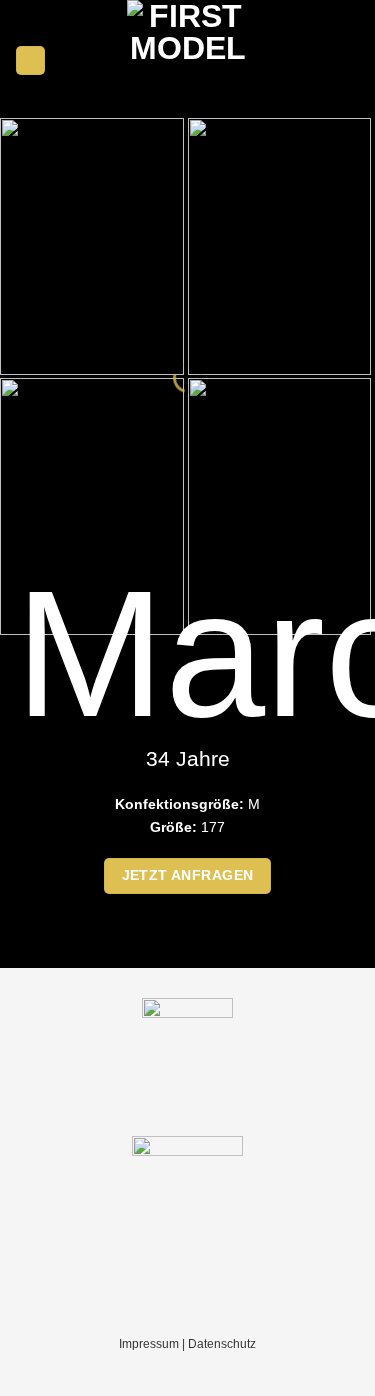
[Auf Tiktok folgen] (348, 60)
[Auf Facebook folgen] (301, 60)
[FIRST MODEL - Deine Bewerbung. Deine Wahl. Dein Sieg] (188, 60)
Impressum (149, 1344)
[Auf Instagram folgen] (324, 60)
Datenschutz (222, 1344)
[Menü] (30, 61)
